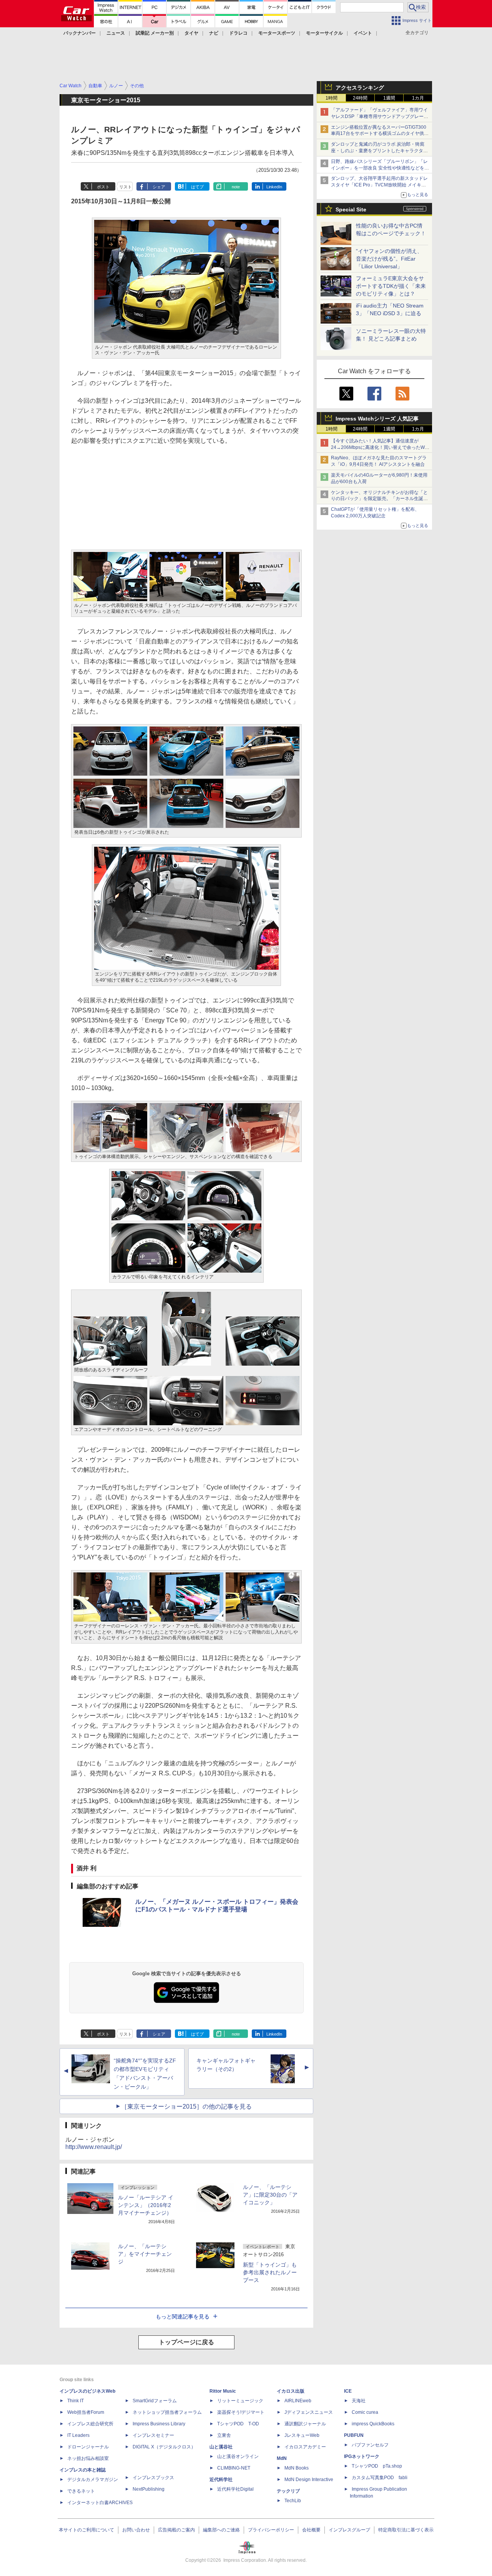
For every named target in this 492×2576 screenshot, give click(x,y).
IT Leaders (78, 2435)
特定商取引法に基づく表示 (406, 2530)
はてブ (197, 187)
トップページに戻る (186, 2342)
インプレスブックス (153, 2478)
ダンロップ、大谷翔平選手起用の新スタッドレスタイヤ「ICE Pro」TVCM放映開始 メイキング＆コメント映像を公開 (379, 185)
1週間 (389, 98)
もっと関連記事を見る (183, 2317)
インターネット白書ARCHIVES (100, 2503)
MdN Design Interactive (309, 2480)
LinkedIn (274, 187)
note (236, 187)
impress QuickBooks (373, 2424)
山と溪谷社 (221, 2447)
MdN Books (297, 2468)
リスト (125, 187)
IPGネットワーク (362, 2456)
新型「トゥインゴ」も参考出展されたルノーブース (270, 2272)
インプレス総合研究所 (90, 2424)
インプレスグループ (349, 2530)
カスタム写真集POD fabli (380, 2478)
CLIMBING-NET (234, 2468)
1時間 (332, 98)
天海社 (359, 2401)
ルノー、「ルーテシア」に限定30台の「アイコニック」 (270, 2195)
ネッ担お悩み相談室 (88, 2458)
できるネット (81, 2491)
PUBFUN (354, 2435)
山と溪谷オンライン (238, 2456)
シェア (159, 187)
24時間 (360, 98)
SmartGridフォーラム (155, 2401)
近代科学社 (221, 2480)
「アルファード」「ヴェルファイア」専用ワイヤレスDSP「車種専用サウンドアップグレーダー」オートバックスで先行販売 (380, 116)
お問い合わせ (136, 2530)
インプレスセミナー (153, 2435)
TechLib (293, 2501)
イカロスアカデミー (305, 2447)
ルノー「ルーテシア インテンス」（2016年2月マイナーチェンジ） (146, 2205)
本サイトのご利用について (86, 2530)
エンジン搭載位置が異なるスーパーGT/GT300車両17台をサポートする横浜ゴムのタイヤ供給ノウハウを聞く (380, 134)
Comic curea (365, 2412)
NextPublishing (149, 2489)
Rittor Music (223, 2391)
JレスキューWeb (302, 2435)
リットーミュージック (240, 2401)
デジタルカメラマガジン (93, 2480)
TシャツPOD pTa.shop (377, 2466)
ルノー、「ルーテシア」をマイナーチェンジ (145, 2254)
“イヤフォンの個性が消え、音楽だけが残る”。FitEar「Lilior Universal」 (389, 259)
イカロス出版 (291, 2391)
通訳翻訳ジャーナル (305, 2424)
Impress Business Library (159, 2424)
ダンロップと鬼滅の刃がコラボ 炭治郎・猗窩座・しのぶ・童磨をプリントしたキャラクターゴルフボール (379, 151)
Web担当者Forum (86, 2412)
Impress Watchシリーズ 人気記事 (377, 419)
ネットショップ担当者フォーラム (167, 2412)
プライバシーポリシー (271, 2530)
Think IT (76, 2401)
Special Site (351, 209)
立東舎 (224, 2435)
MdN (282, 2458)
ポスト (103, 187)
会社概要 (311, 2530)
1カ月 (418, 98)
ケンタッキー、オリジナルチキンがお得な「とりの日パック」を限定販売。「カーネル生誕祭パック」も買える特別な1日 (379, 499)
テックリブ (288, 2491)
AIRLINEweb (298, 2401)
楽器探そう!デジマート (241, 2412)
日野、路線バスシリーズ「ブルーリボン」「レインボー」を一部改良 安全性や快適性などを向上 (380, 168)
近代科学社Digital (235, 2489)
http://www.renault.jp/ (94, 2147)
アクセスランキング (360, 88)
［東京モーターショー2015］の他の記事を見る (186, 2107)
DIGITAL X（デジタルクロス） (164, 2447)
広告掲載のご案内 (176, 2530)
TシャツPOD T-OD (238, 2424)
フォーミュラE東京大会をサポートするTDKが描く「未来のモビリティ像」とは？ (391, 286)
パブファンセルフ (370, 2445)
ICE (348, 2391)
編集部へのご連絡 (221, 2530)
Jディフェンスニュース (309, 2412)
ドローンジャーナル (88, 2447)
